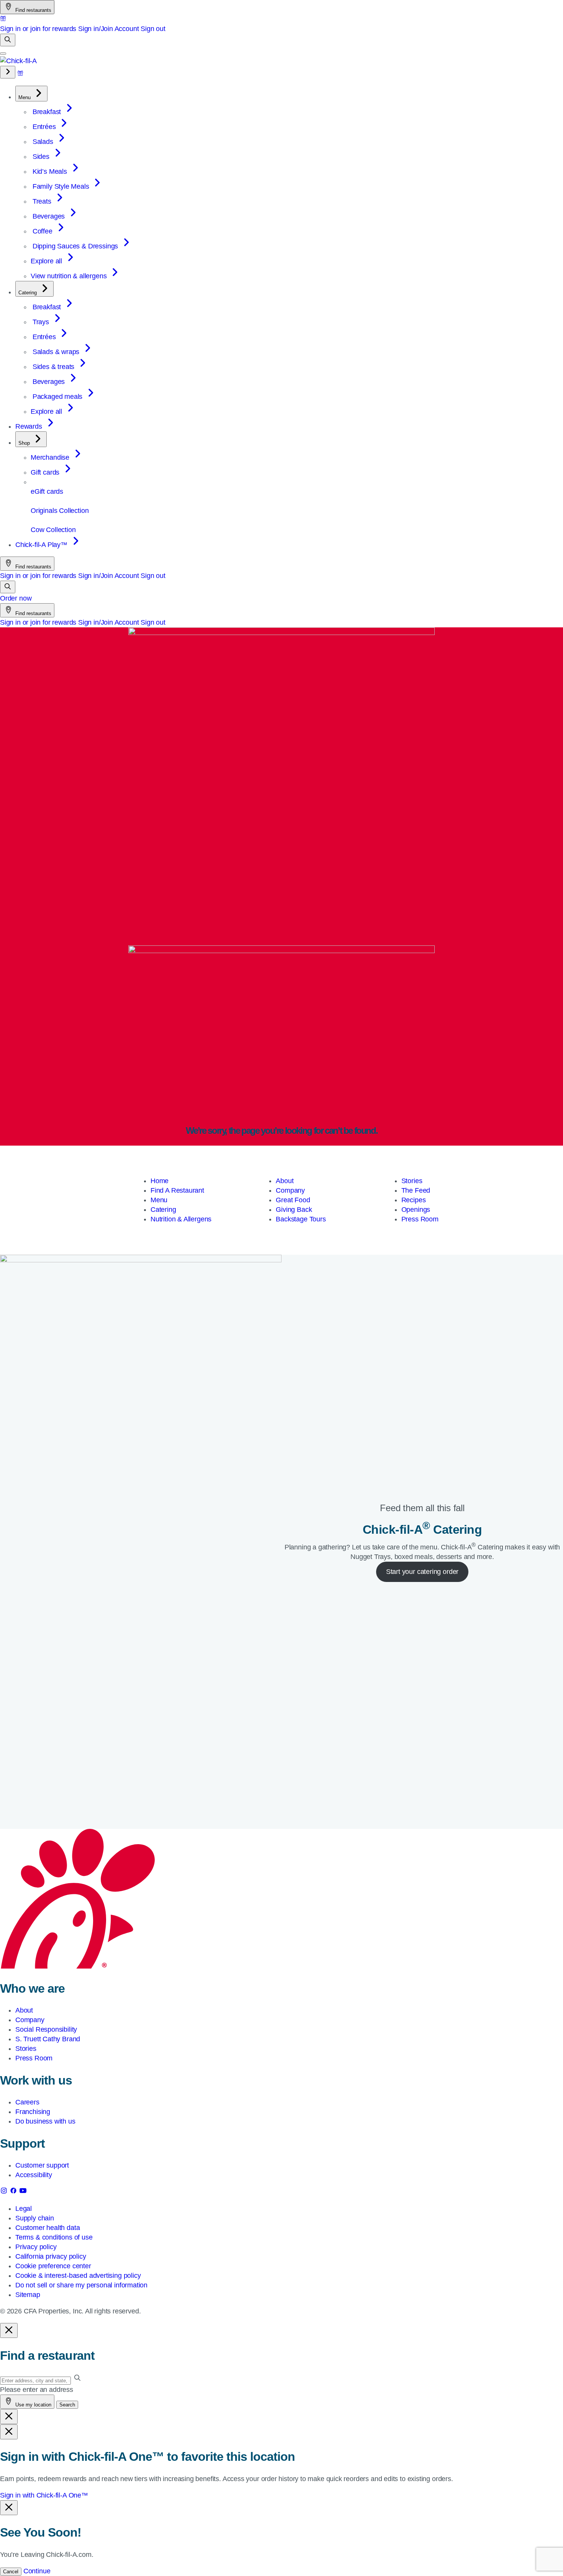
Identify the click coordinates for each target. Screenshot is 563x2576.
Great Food (293, 1200)
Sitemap (28, 2295)
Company (290, 1190)
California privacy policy (51, 2256)
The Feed (416, 1190)
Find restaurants (33, 10)
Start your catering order (422, 1572)
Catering (163, 1210)
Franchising (33, 2112)
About (285, 1181)
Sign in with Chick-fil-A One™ (44, 2495)
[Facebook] (14, 2192)
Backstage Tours (301, 1219)
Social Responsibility (46, 2029)
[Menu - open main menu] (3, 54)
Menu (159, 1200)
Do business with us (45, 2121)
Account (127, 29)
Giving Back (294, 1210)
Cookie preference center (53, 2266)
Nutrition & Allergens (181, 1219)
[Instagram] (5, 2192)
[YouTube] (23, 2192)
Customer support (42, 2165)
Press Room (420, 1219)
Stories (412, 1181)
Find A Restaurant (177, 1190)
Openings (416, 1210)
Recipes (414, 1200)
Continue (37, 2571)
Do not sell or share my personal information (81, 2285)
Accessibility (34, 2175)
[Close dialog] (9, 2330)
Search (67, 2405)
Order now (16, 598)
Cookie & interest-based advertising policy (78, 2276)
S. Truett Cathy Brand (48, 2039)
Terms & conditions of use (54, 2237)
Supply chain (35, 2218)
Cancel (11, 2572)
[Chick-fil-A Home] (18, 61)
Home (160, 1181)
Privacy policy (36, 2247)
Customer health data (47, 2228)
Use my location (33, 2405)
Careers (27, 2102)
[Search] (8, 40)
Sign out (153, 29)
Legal (24, 2209)
